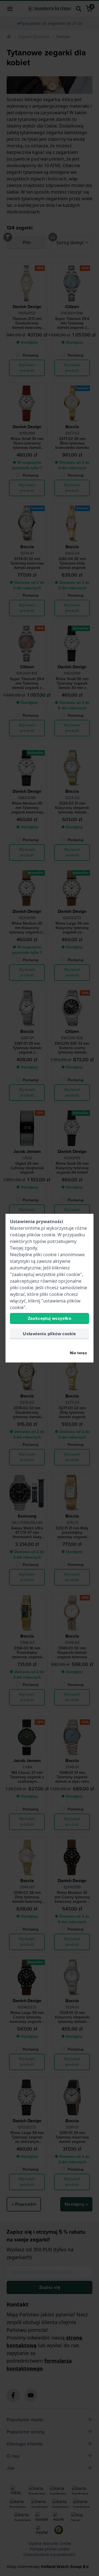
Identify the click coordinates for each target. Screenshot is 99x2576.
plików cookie (41, 1235)
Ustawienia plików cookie (50, 1334)
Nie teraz (78, 1353)
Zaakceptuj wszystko (50, 1318)
